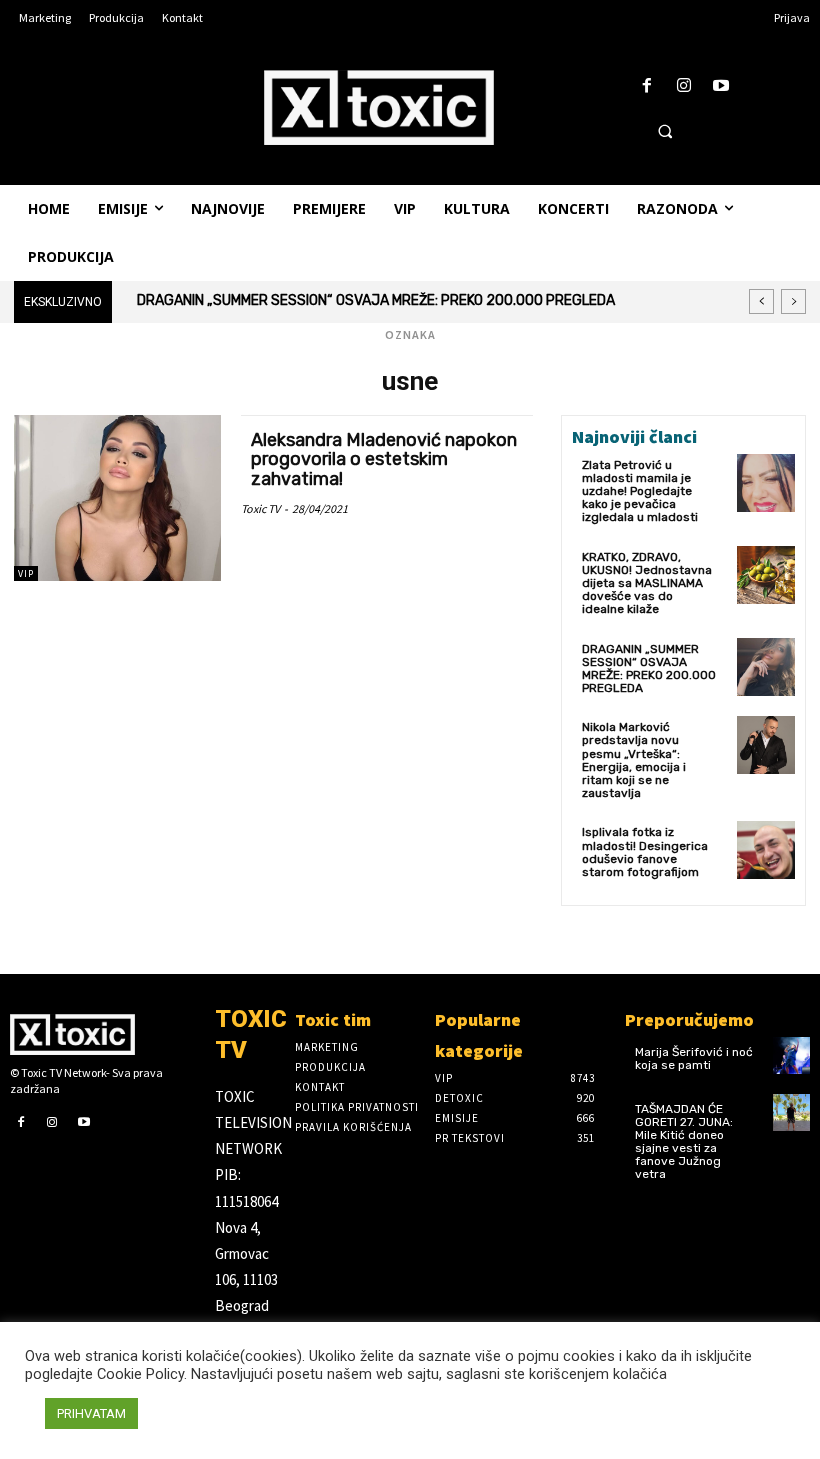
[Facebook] (646, 86)
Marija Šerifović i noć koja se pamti (694, 1058)
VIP (26, 573)
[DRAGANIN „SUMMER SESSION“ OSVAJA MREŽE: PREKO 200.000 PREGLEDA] (766, 667)
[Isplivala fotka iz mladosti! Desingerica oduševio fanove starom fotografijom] (766, 850)
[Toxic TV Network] (102, 1034)
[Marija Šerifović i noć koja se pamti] (791, 1055)
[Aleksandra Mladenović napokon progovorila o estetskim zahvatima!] (117, 498)
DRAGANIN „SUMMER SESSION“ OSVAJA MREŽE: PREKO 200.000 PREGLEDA (376, 300)
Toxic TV (260, 508)
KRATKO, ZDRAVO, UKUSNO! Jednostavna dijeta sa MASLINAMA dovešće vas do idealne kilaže (647, 583)
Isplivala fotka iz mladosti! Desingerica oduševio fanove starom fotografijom (645, 852)
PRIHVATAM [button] (91, 1413)
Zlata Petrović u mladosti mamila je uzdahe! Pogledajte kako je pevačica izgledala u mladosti (640, 491)
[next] (793, 301)
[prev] (761, 301)
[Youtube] (721, 86)
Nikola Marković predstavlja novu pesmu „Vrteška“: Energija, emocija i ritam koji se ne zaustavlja (634, 760)
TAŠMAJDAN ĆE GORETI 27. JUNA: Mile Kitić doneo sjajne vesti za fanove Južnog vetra (684, 1142)
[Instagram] (684, 86)
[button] (665, 131)
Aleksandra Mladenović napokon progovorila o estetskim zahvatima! (384, 460)
